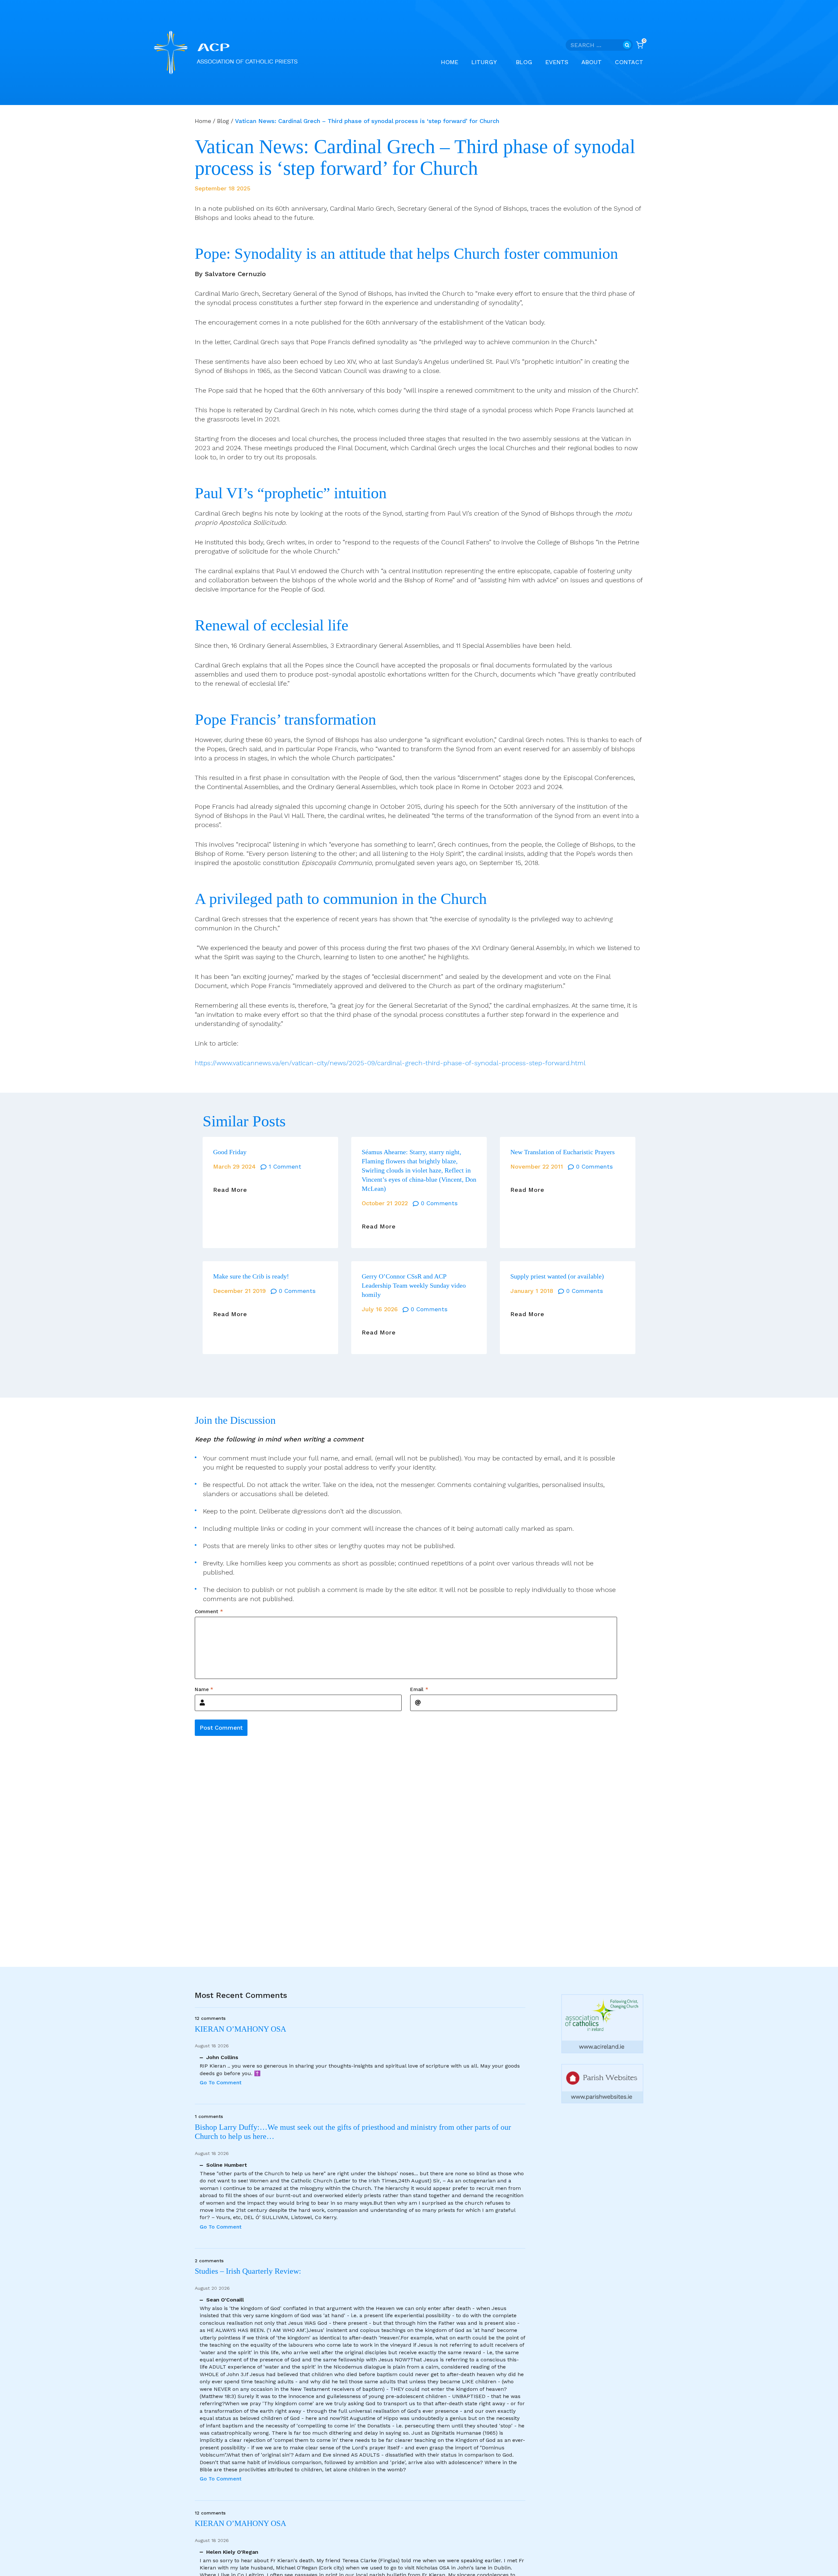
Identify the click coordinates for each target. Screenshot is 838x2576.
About (592, 62)
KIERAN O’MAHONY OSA (241, 2029)
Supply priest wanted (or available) (557, 1276)
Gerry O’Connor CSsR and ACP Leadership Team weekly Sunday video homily (414, 1285)
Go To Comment (221, 2082)
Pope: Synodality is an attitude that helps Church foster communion (406, 254)
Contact (629, 62)
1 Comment (285, 1166)
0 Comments (439, 1203)
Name (204, 1689)
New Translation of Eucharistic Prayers (563, 1152)
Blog (524, 62)
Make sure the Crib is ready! (251, 1276)
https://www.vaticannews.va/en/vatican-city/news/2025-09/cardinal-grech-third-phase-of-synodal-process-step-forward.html (390, 1063)
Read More (230, 1190)
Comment (209, 1611)
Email (419, 1689)
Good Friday (230, 1152)
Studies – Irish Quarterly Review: (248, 2271)
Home (450, 62)
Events (557, 62)
